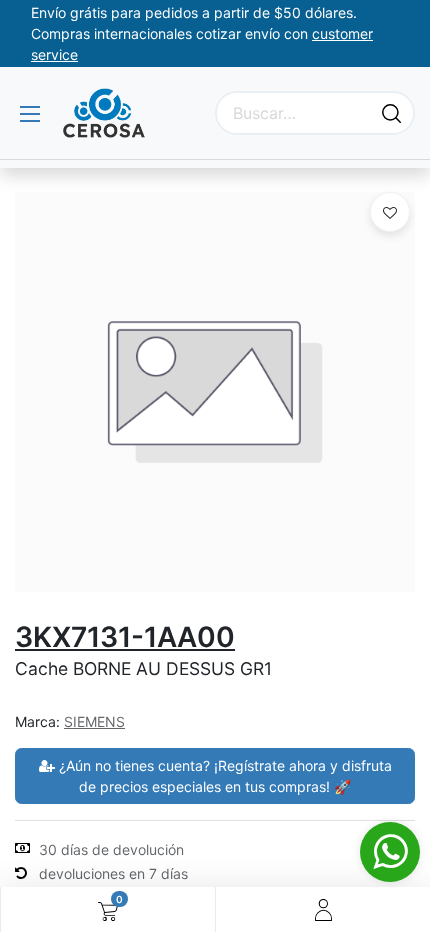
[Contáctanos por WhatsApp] (390, 852)
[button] (390, 212)
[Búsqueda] (391, 113)
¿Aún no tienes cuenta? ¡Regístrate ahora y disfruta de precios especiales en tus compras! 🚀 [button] (223, 776)
